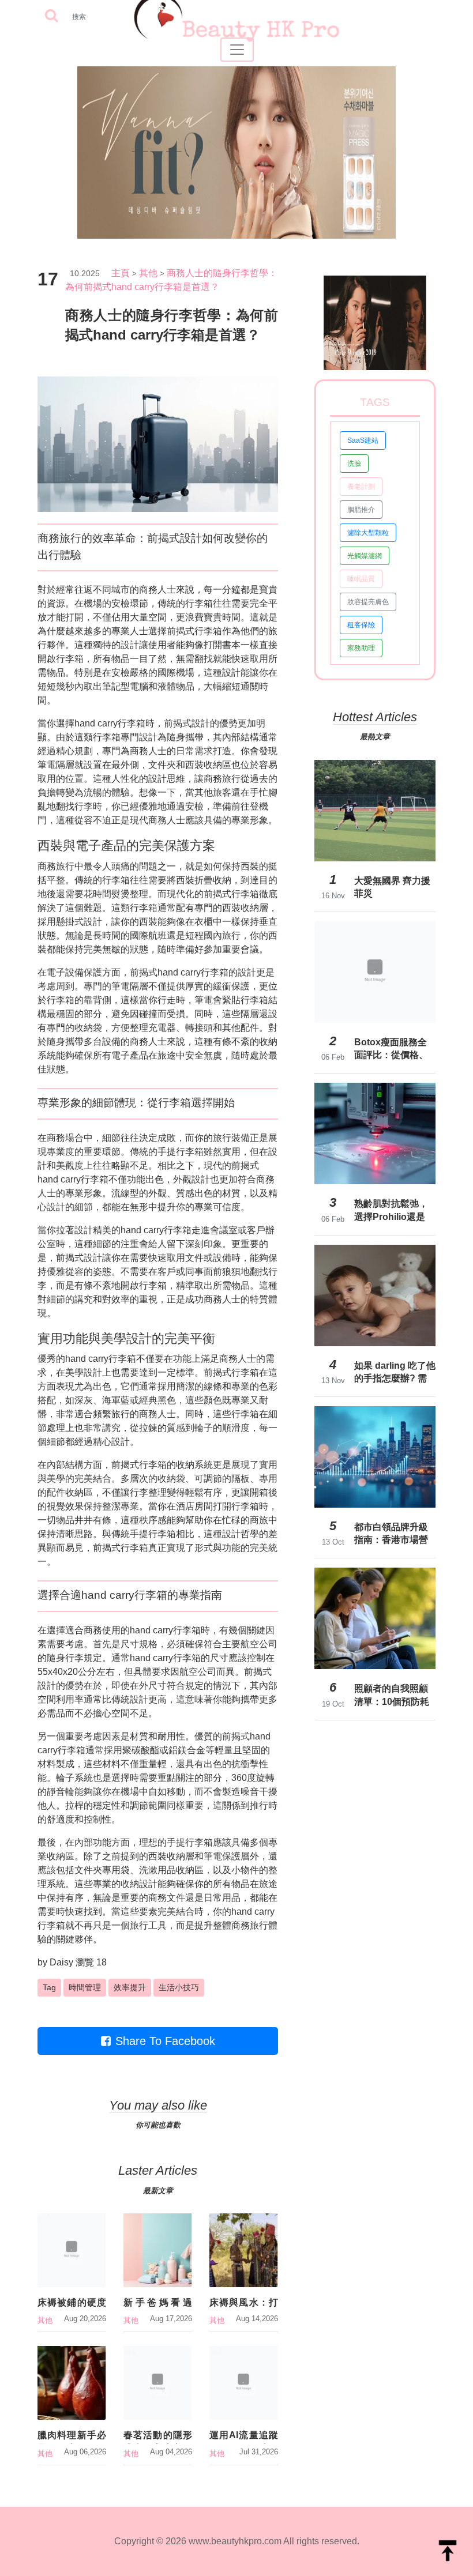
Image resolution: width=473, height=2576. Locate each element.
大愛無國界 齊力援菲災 (392, 887)
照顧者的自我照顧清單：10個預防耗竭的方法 (392, 1695)
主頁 (121, 273)
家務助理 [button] (361, 648)
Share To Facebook (165, 2041)
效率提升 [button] (130, 1987)
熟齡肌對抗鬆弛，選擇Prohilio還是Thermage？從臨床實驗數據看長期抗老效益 (395, 1210)
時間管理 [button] (85, 1987)
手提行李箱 (181, 1152)
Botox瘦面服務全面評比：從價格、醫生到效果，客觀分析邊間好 (391, 1049)
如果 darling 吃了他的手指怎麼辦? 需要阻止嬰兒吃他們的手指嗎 (395, 1372)
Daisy (61, 1962)
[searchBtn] (51, 16)
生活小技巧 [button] (179, 1987)
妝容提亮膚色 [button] (368, 602)
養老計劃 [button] (361, 487)
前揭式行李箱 (194, 631)
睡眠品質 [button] (361, 579)
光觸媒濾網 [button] (365, 556)
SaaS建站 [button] (363, 440)
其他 (148, 273)
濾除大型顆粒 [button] (368, 533)
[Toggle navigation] (237, 50)
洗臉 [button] (354, 464)
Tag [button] (49, 1987)
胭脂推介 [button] (361, 510)
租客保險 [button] (361, 625)
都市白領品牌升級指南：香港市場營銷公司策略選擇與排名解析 (391, 1534)
